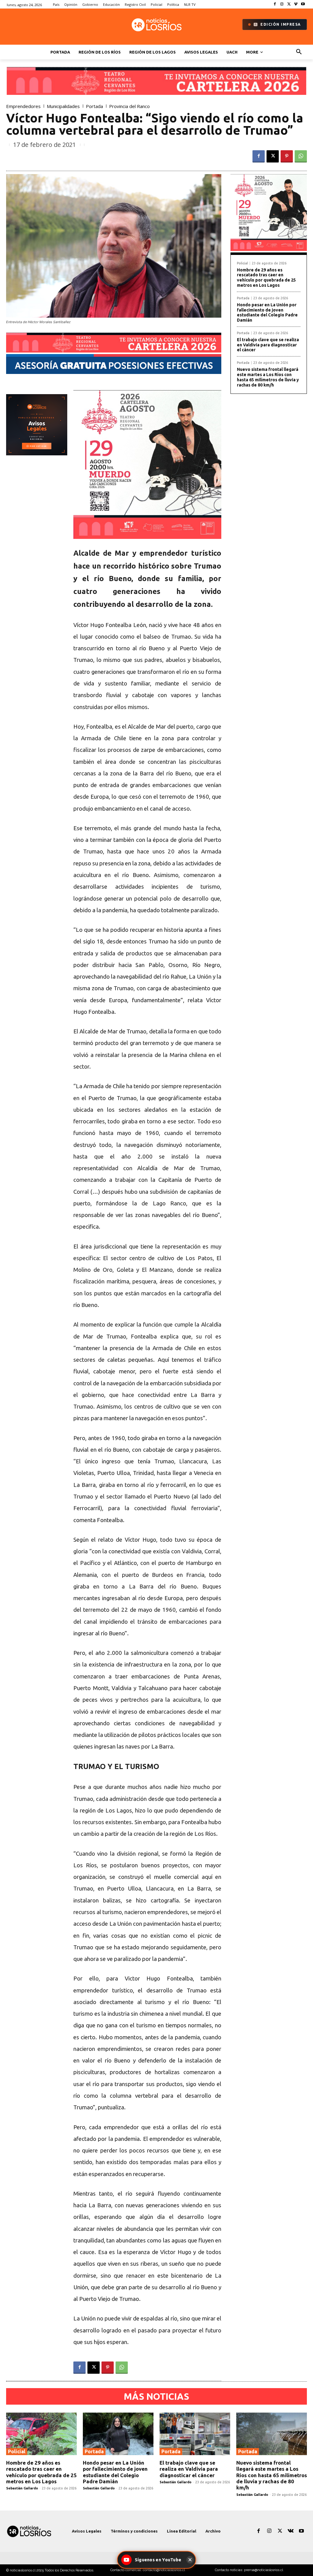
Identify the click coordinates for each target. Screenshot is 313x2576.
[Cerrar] (190, 2560)
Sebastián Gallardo (22, 2488)
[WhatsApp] (301, 156)
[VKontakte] (291, 2531)
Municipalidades (63, 106)
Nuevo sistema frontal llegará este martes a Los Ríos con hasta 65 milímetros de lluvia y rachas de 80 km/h (268, 377)
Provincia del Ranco (129, 106)
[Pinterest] (287, 156)
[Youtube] (303, 4)
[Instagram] (282, 4)
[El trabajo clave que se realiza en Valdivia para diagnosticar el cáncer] (195, 2434)
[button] (299, 52)
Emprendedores (23, 106)
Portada (94, 106)
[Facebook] (275, 4)
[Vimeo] (296, 4)
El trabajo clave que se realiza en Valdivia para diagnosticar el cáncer (268, 345)
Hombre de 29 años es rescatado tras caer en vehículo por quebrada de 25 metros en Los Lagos (266, 278)
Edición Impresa (281, 24)
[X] (289, 4)
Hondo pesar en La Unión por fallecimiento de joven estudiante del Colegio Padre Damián (267, 312)
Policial (242, 263)
